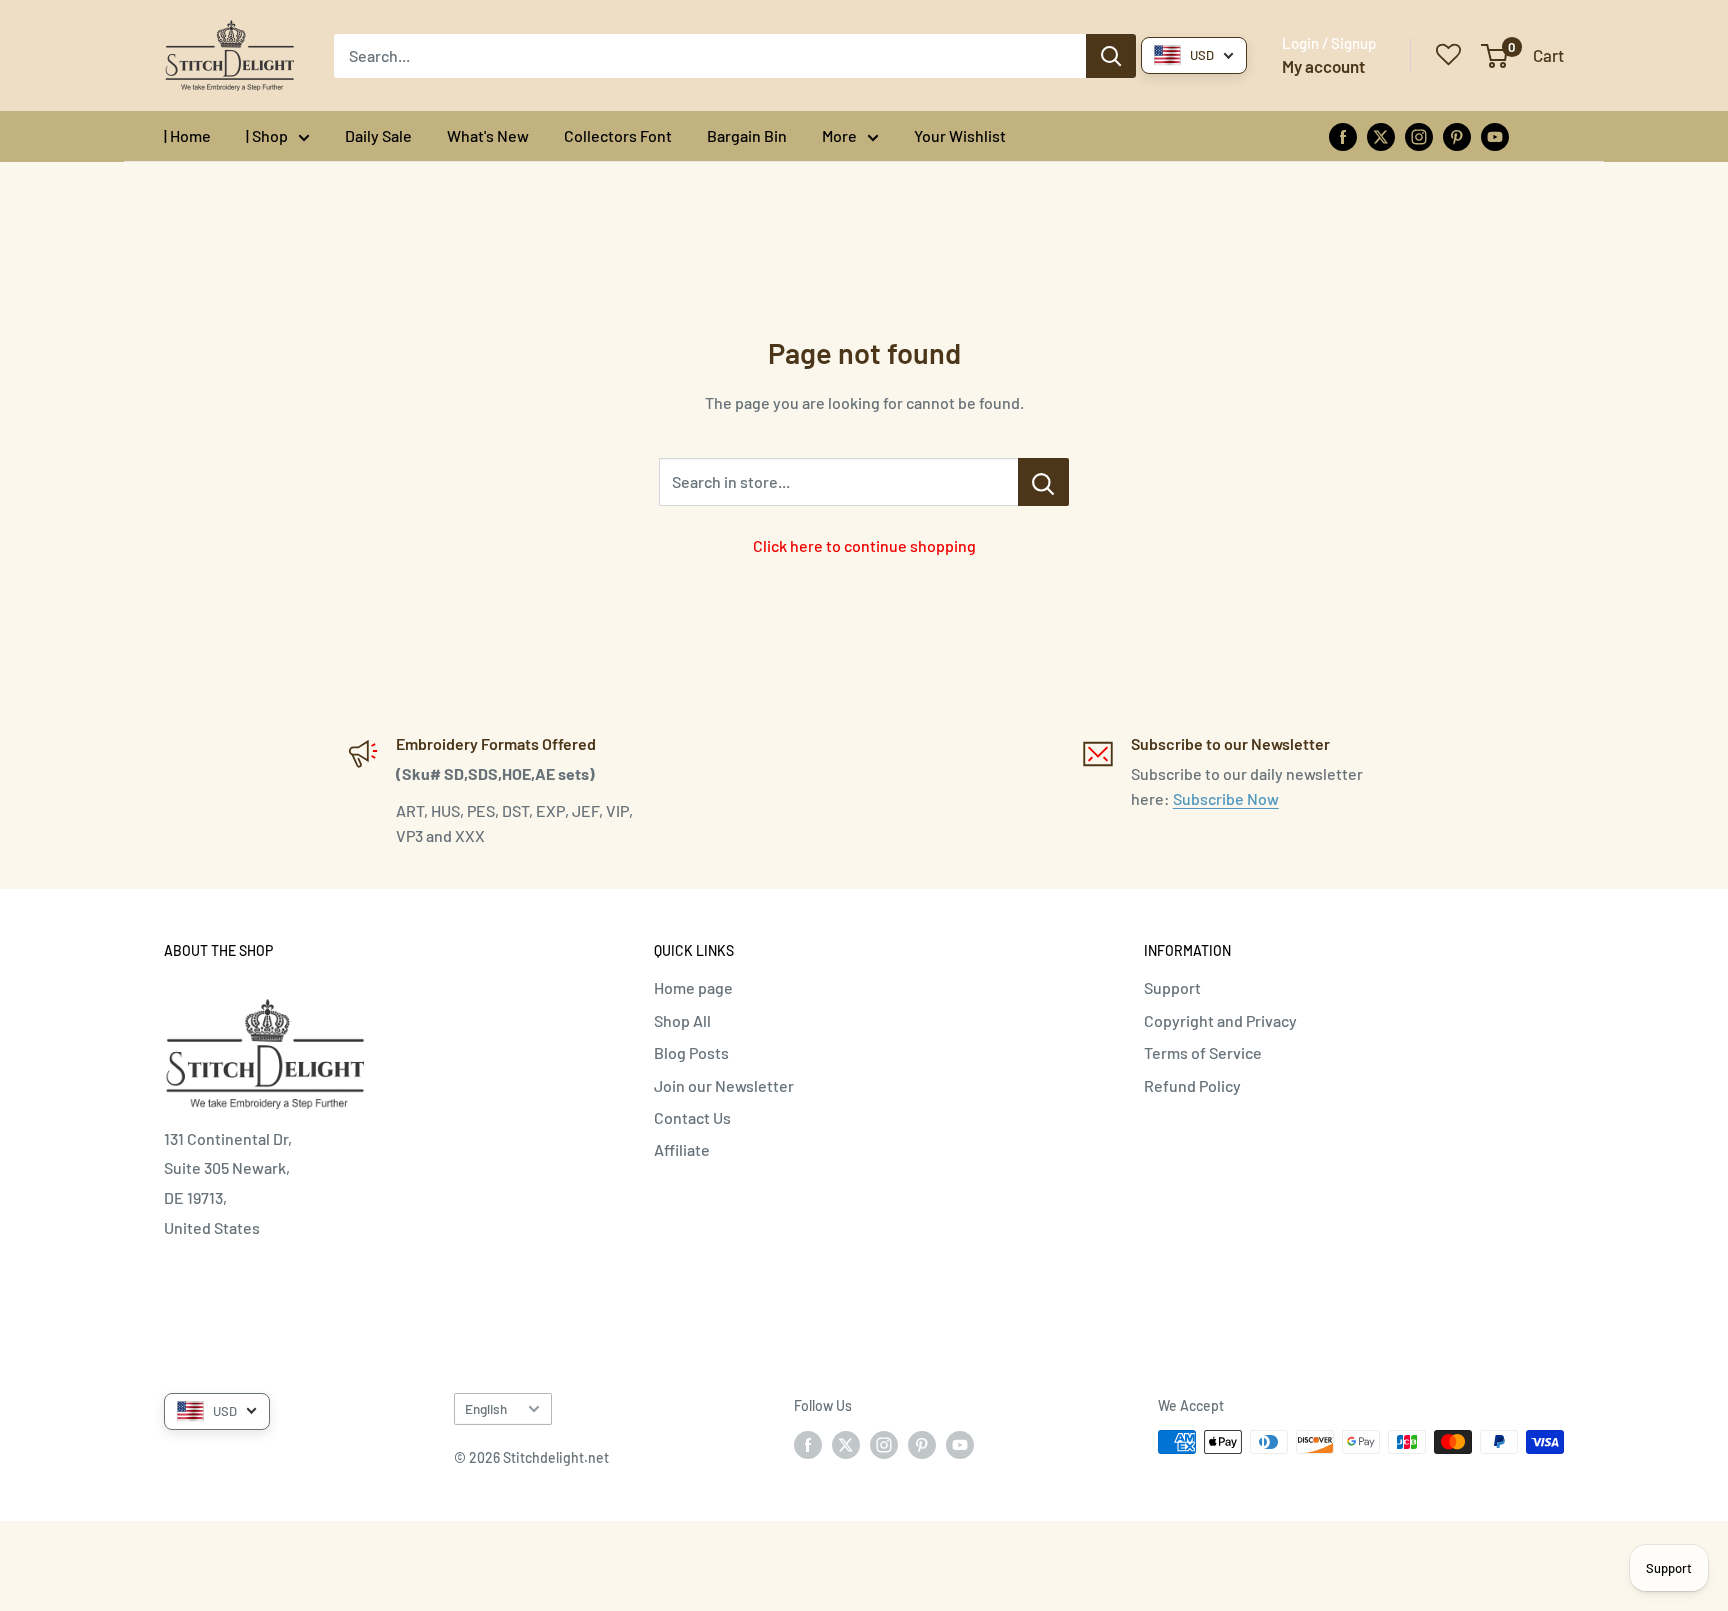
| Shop (267, 135)
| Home (187, 135)
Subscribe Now (1226, 798)
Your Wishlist (960, 135)
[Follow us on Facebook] (1343, 135)
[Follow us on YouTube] (1495, 135)
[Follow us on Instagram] (1419, 135)
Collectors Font (618, 135)
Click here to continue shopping (864, 545)
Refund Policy (1192, 1085)
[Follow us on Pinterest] (1457, 135)
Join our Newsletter (724, 1085)
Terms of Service (1203, 1052)
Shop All (682, 1020)
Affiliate (682, 1149)
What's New (488, 135)
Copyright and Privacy (1220, 1020)
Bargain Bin (747, 135)
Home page (693, 987)
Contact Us (692, 1117)
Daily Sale (378, 135)
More (839, 135)
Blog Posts (691, 1052)
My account (1323, 66)
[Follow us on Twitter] (1381, 135)
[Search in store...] (1043, 482)
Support (1172, 987)
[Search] (1111, 56)
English (486, 1408)
